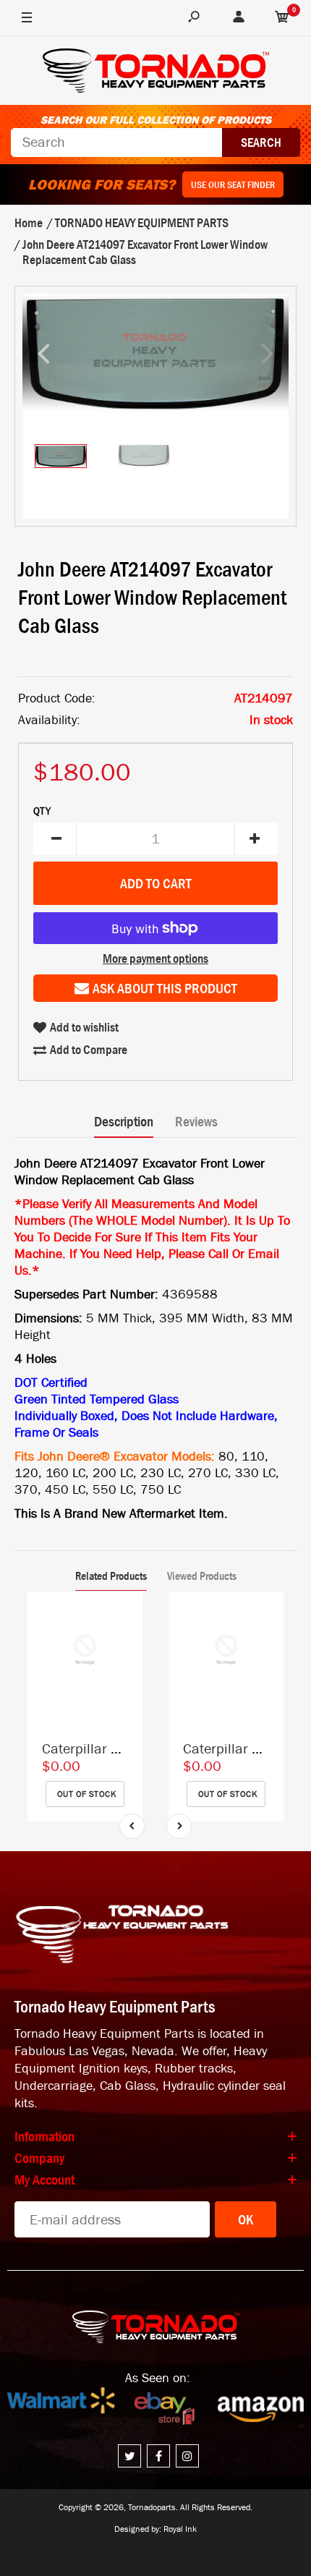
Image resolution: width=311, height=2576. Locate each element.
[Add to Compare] (125, 1618)
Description (124, 1121)
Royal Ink (180, 2529)
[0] (282, 18)
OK (246, 2219)
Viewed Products (202, 1576)
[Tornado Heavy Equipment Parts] (156, 73)
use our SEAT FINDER (233, 184)
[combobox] (116, 143)
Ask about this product (165, 988)
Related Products (111, 1576)
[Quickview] (124, 1675)
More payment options (155, 958)
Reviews (196, 1121)
